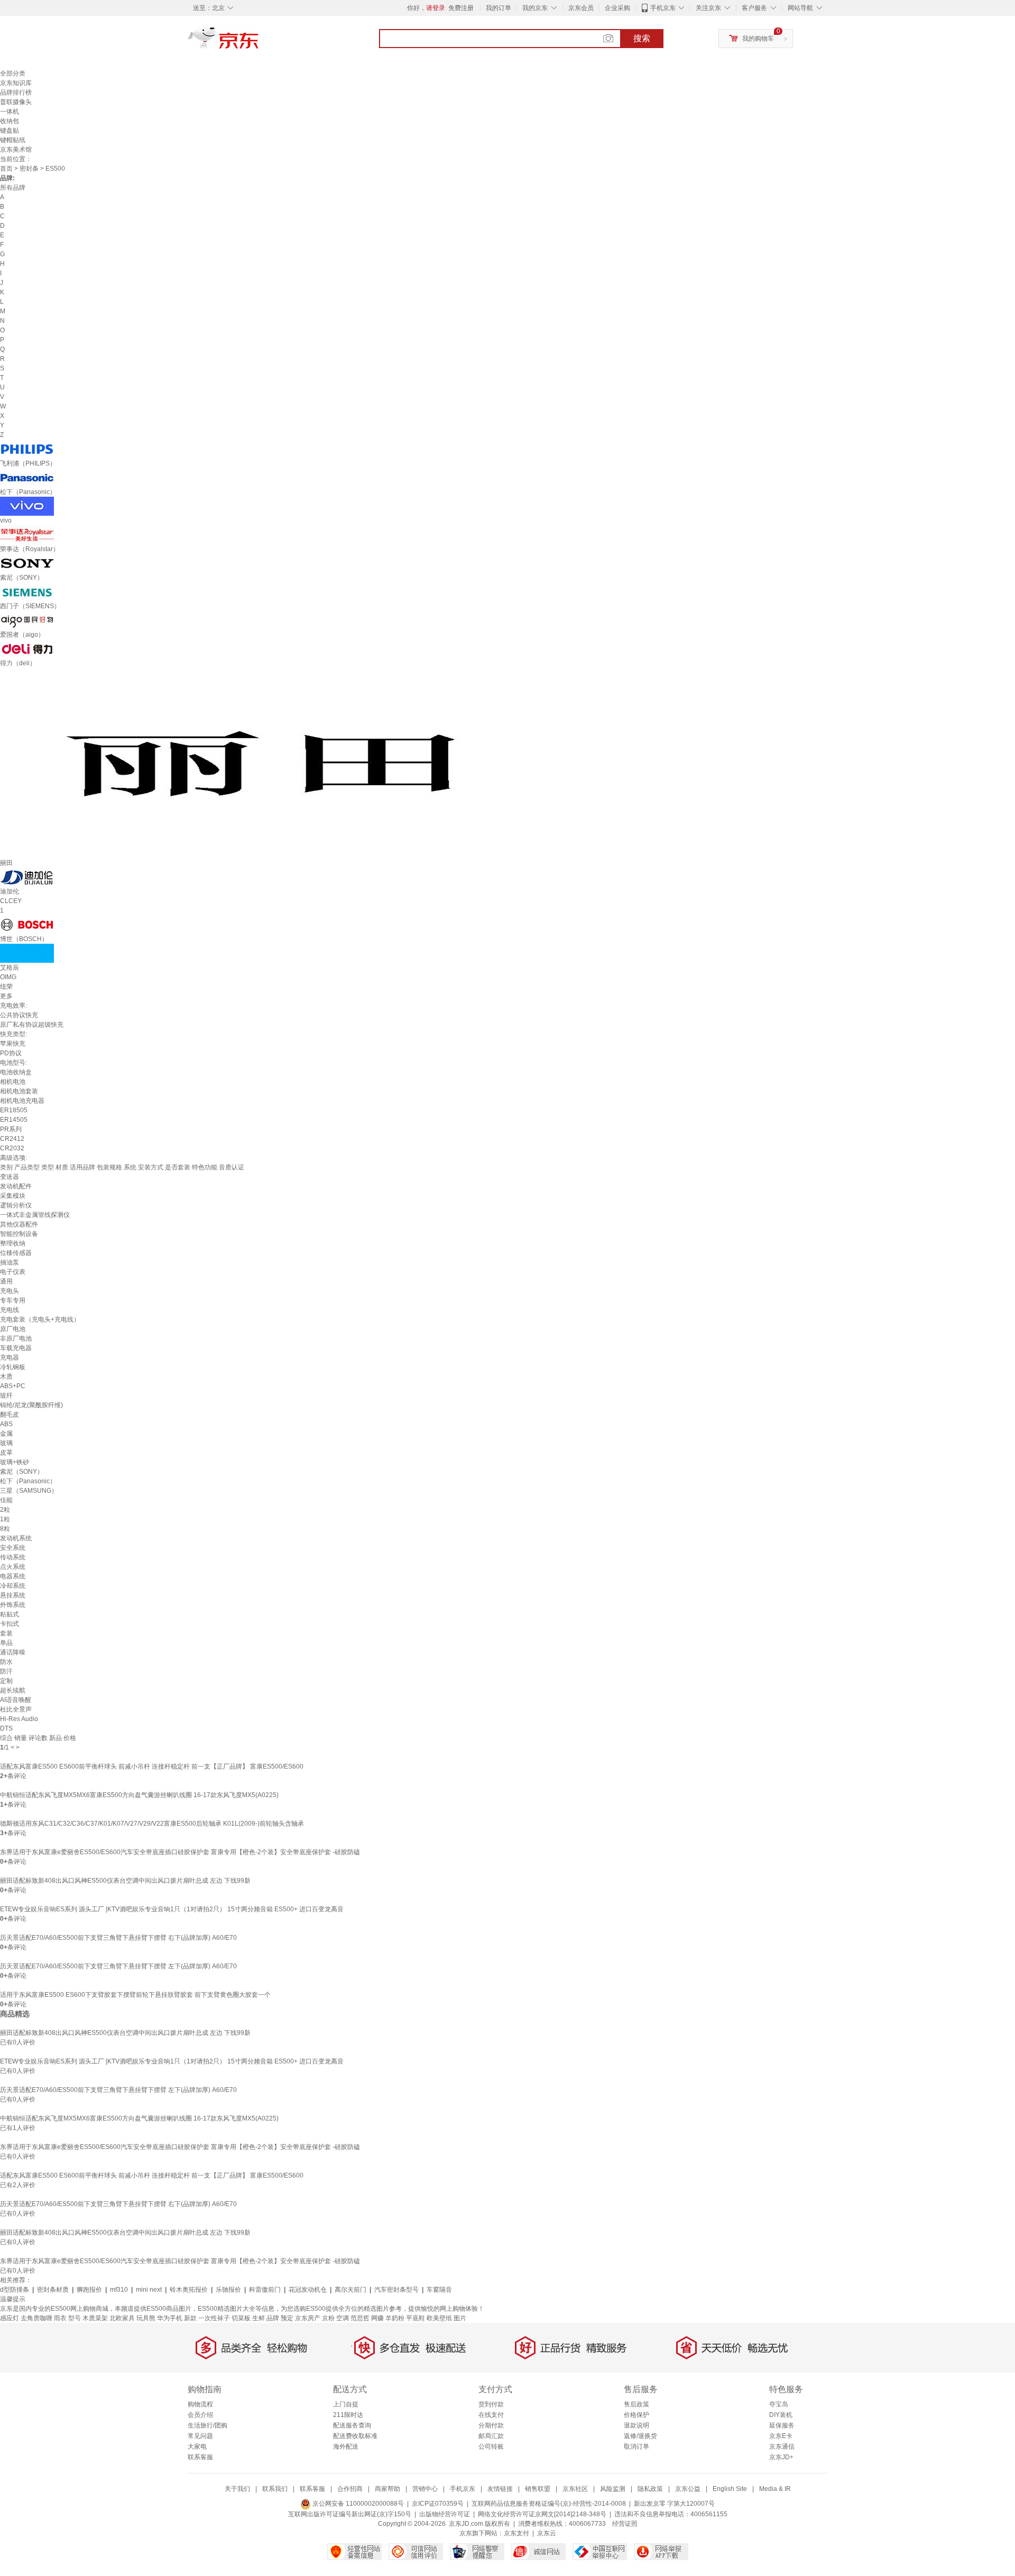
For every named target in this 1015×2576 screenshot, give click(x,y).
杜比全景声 (16, 1709)
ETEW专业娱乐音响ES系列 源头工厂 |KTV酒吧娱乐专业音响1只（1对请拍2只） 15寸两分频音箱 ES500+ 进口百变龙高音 (172, 1909)
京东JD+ (781, 2457)
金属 (6, 1434)
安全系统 (13, 1548)
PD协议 (11, 1053)
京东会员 (581, 8)
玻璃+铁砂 (15, 1462)
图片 (460, 2318)
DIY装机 (781, 2415)
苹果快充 (13, 1044)
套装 (6, 1633)
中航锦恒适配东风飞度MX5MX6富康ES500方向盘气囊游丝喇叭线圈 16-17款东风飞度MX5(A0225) (139, 1795)
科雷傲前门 (265, 2290)
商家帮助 (387, 2489)
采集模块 (13, 1196)
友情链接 (500, 2489)
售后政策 (636, 2404)
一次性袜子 (214, 2318)
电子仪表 (13, 1272)
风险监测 (613, 2489)
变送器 (10, 1177)
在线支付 (491, 2415)
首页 (6, 169)
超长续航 (13, 1690)
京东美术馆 (16, 150)
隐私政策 (650, 2489)
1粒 (5, 1519)
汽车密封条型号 (396, 2290)
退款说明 (636, 2425)
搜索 (642, 38)
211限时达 (348, 2415)
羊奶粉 (395, 2318)
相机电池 (13, 1082)
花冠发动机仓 (308, 2290)
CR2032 (12, 1148)
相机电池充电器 (22, 1101)
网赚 (377, 2318)
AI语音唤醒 (16, 1700)
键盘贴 (10, 131)
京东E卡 (781, 2436)
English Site (730, 2489)
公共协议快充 (19, 1015)
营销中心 (425, 2489)
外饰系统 (13, 1605)
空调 (343, 2318)
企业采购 (617, 8)
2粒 (5, 1510)
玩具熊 (146, 2318)
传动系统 (13, 1557)
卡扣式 (10, 1624)
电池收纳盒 (16, 1072)
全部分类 (13, 73)
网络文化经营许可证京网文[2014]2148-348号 (542, 2514)
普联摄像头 (16, 102)
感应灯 (10, 2318)
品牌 (273, 2318)
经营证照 (625, 2524)
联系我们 (275, 2489)
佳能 (6, 1500)
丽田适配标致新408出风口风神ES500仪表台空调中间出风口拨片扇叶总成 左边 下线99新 (125, 1881)
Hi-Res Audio (19, 1719)
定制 (6, 1681)
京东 (259, 42)
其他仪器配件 (19, 1224)
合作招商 (350, 2489)
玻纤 (6, 1396)
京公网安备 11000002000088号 (357, 2504)
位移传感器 (16, 1253)
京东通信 (782, 2447)
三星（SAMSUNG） (29, 1491)
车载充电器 (16, 1348)
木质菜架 (95, 2318)
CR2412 (12, 1139)
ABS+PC (13, 1386)
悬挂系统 (13, 1595)
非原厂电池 (16, 1338)
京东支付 (516, 2533)
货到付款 (491, 2404)
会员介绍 (200, 2415)
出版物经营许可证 (445, 2514)
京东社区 (575, 2489)
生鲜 (259, 2318)
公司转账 (491, 2447)
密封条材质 (53, 2290)
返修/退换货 (640, 2436)
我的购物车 (758, 39)
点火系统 (13, 1567)
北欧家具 (122, 2318)
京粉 (328, 2318)
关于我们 (237, 2489)
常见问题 (200, 2436)
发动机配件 (16, 1186)
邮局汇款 (491, 2436)
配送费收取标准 (355, 2436)
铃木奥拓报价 (189, 2290)
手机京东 (663, 8)
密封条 (29, 169)
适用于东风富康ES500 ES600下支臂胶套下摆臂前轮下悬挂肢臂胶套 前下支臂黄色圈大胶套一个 (135, 1995)
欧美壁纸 (439, 2318)
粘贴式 (10, 1614)
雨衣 (60, 2318)
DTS (6, 1728)
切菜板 (241, 2318)
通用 (6, 1281)
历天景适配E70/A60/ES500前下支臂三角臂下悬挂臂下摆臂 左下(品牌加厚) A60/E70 (118, 1966)
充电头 (10, 1291)
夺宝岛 (779, 2404)
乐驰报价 (228, 2290)
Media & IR (775, 2489)
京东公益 (688, 2489)
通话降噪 (13, 1652)
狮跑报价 (89, 2290)
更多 (6, 996)
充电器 (10, 1357)
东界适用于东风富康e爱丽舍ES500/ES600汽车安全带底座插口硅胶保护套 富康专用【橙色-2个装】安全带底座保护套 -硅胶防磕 (180, 1852)
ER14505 (14, 1120)
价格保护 (636, 2415)
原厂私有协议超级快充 (32, 1025)
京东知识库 (16, 83)
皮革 (6, 1453)
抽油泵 (10, 1262)
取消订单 (636, 2447)
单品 (6, 1643)
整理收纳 (13, 1243)
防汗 (6, 1671)
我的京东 (535, 8)
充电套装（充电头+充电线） (40, 1319)
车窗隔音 (439, 2290)
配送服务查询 (352, 2425)
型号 (75, 2318)
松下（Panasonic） (28, 1481)
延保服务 (782, 2425)
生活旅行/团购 (207, 2425)
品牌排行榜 (16, 92)
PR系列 (11, 1129)
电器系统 (13, 1576)
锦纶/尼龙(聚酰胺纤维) (31, 1405)
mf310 (119, 2290)
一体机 (10, 111)
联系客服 (200, 2457)
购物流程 (200, 2404)
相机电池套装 (19, 1091)
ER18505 (14, 1110)
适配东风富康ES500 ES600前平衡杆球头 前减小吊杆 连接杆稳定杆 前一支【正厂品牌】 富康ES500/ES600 (152, 1766)
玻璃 (6, 1443)
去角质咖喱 (36, 2318)
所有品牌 (13, 188)
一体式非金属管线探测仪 (35, 1215)
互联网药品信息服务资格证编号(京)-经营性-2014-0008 (549, 2504)
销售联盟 (538, 2489)
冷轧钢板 (13, 1367)
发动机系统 (16, 1538)
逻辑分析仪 (16, 1205)
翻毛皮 (10, 1415)
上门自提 (346, 2404)
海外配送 (346, 2447)
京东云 (547, 2533)
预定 (287, 2318)
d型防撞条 (15, 2290)
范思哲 (360, 2318)
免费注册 (461, 8)
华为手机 (170, 2318)
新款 (190, 2318)
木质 (6, 1377)
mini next (149, 2290)
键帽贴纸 (13, 140)
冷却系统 (13, 1586)
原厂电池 (13, 1329)
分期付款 (491, 2425)
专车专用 (13, 1300)
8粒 (5, 1529)
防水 (6, 1662)
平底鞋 (416, 2318)
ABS (6, 1424)
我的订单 (499, 8)
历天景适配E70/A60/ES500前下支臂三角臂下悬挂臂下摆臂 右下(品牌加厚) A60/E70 (118, 1938)
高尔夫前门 (350, 2290)
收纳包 (10, 121)
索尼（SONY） (22, 1472)
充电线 (10, 1310)
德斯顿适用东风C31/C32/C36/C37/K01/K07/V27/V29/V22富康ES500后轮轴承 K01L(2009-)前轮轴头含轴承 (152, 1824)
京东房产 (308, 2318)
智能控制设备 (19, 1234)
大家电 (197, 2447)
